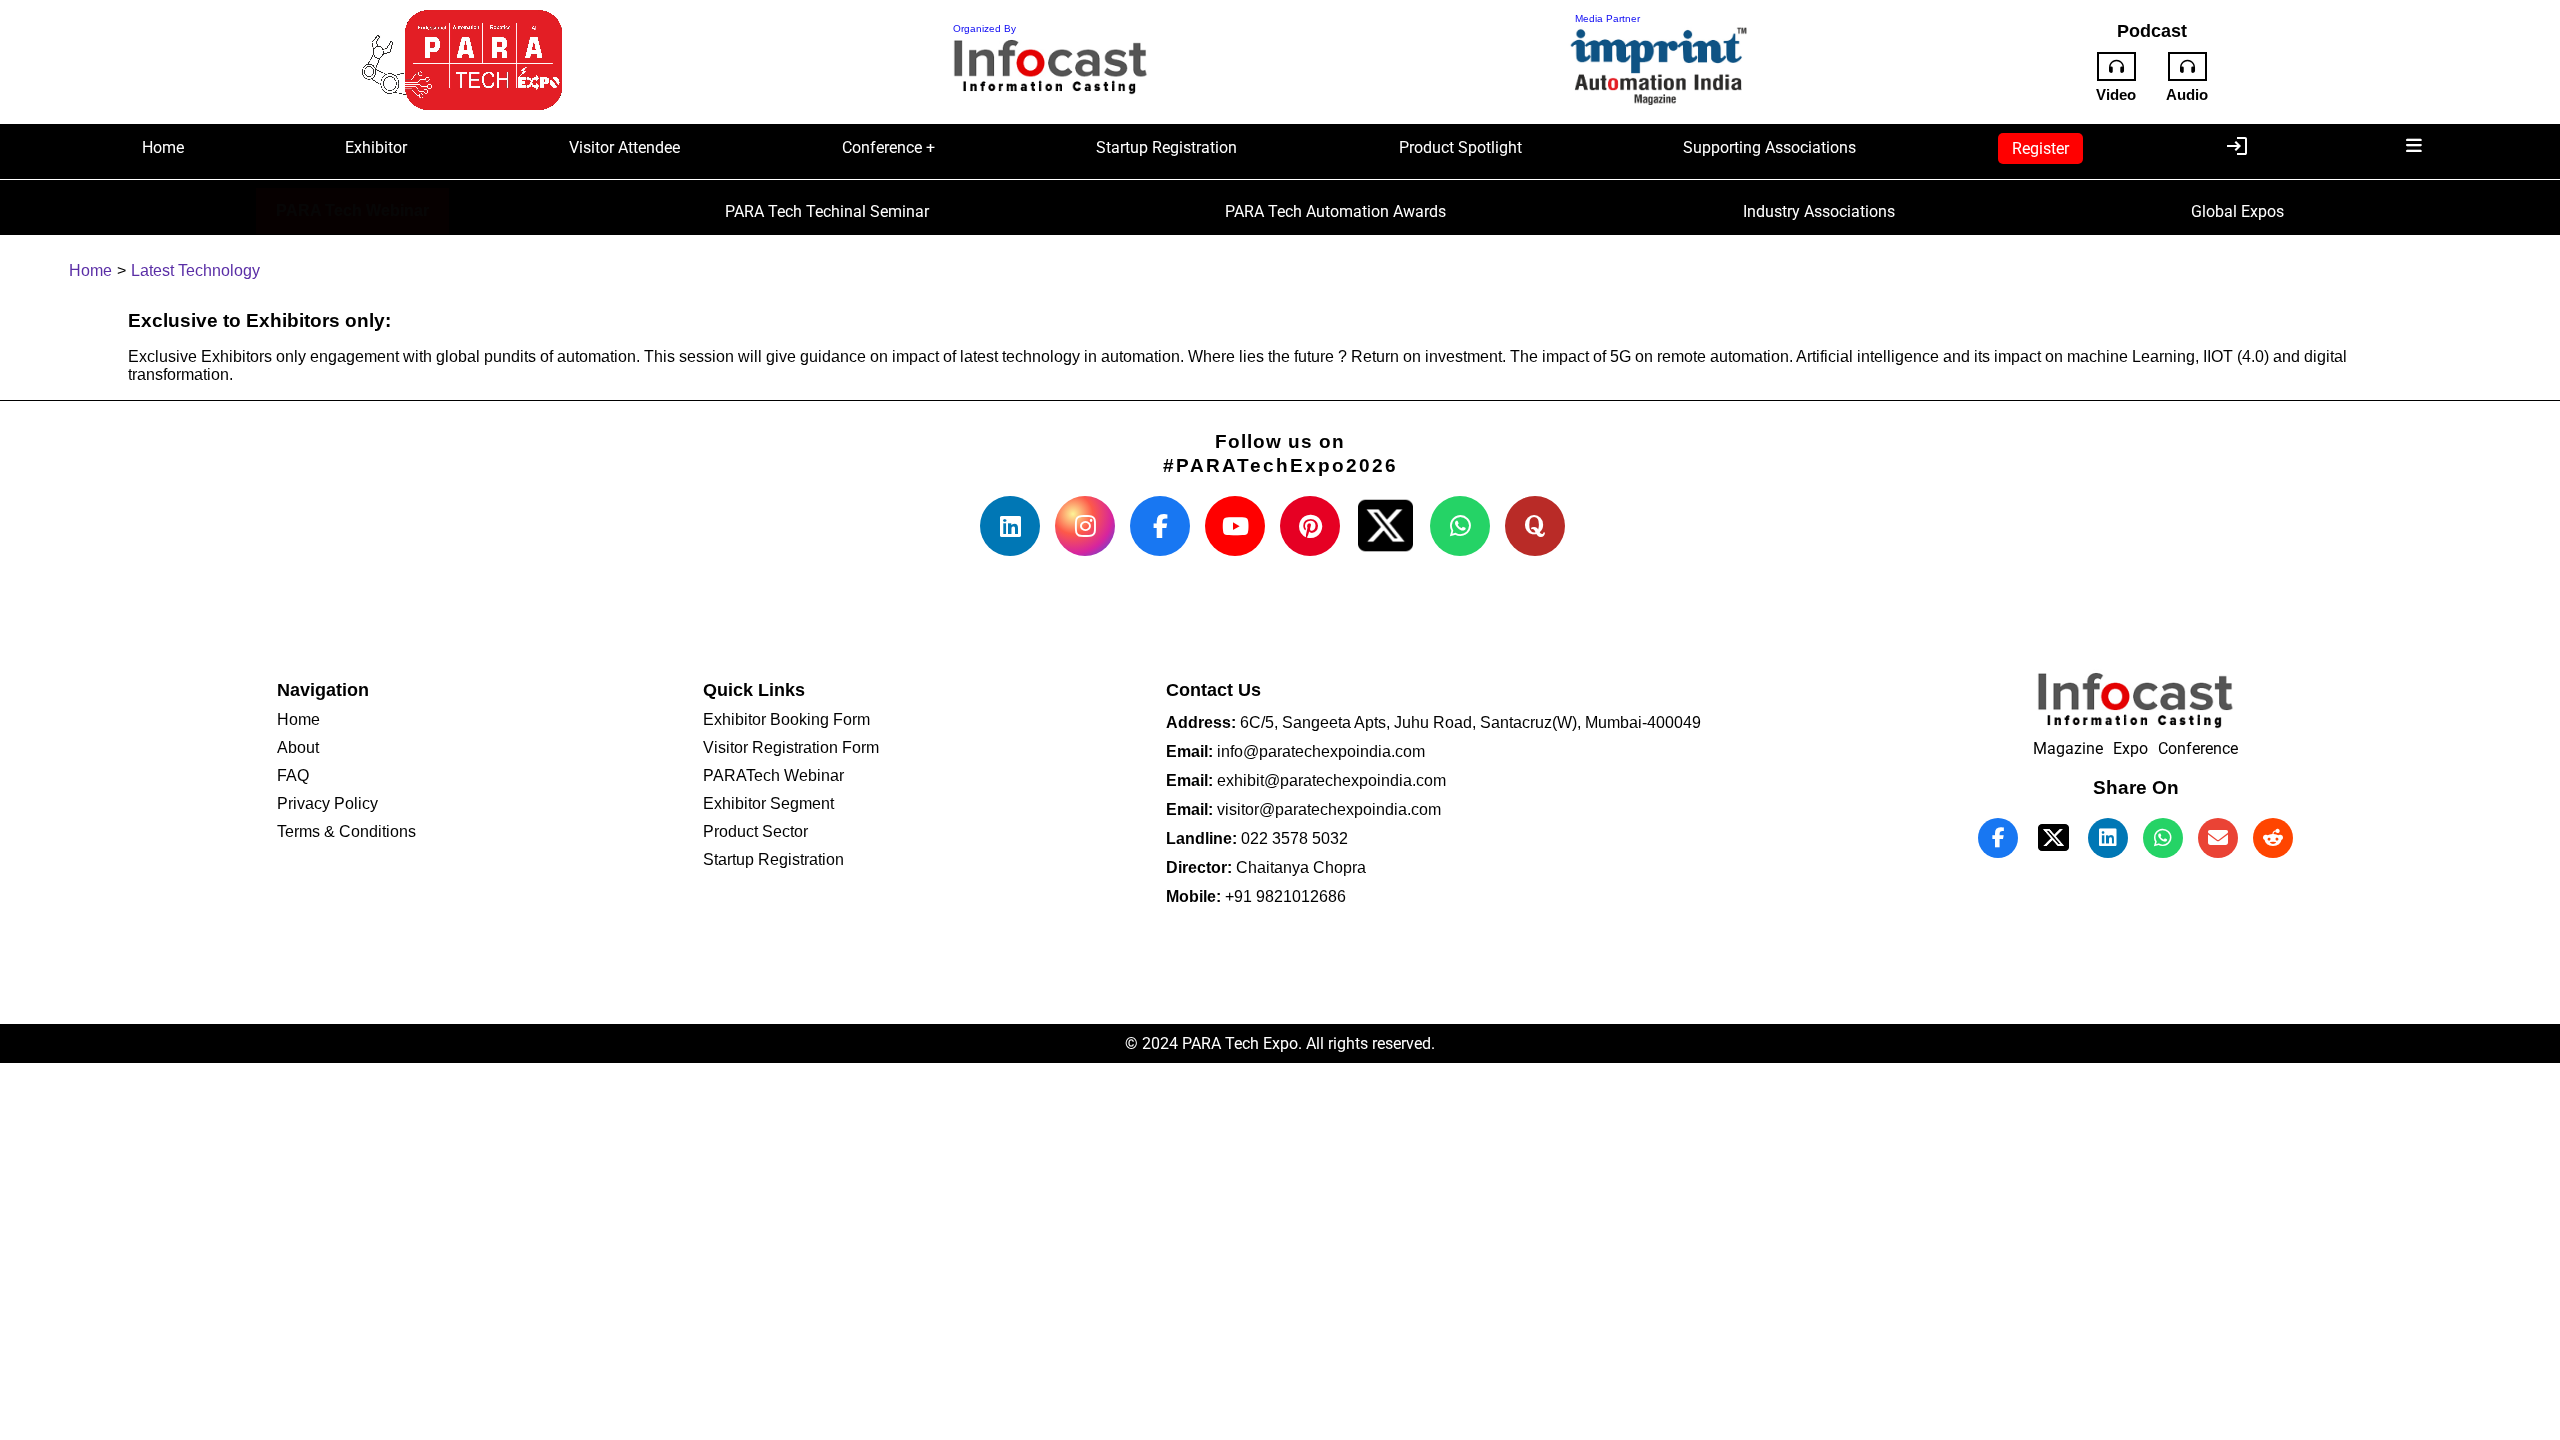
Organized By (984, 28)
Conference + (888, 147)
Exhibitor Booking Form (786, 719)
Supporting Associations (1769, 147)
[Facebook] (1160, 526)
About (298, 747)
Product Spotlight (1460, 147)
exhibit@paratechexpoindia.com (1329, 780)
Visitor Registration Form (791, 747)
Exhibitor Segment (768, 803)
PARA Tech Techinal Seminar (827, 211)
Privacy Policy (327, 803)
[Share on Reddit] (2273, 838)
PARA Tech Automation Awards (1335, 211)
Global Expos (2237, 211)
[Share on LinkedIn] (2108, 838)
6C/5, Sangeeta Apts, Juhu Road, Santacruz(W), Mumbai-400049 (1468, 722)
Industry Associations (1819, 211)
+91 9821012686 (1283, 896)
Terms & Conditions (346, 831)
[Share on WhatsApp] (2163, 838)
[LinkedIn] (1010, 526)
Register (2040, 148)
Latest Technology (195, 270)
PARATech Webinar (773, 775)
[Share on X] (1385, 526)
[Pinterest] (1310, 526)
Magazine (2068, 748)
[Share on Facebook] (1998, 838)
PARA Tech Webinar (352, 210)
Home (163, 147)
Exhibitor (376, 147)
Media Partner (1607, 18)
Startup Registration (1166, 147)
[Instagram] (1085, 526)
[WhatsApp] (1460, 526)
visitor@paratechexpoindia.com (1327, 809)
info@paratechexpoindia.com (1319, 751)
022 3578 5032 (1292, 838)
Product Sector (755, 831)
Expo (2130, 748)
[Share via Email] (2218, 838)
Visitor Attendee (624, 147)
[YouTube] (1235, 526)
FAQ (293, 775)
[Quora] (1535, 526)
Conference (2198, 748)
